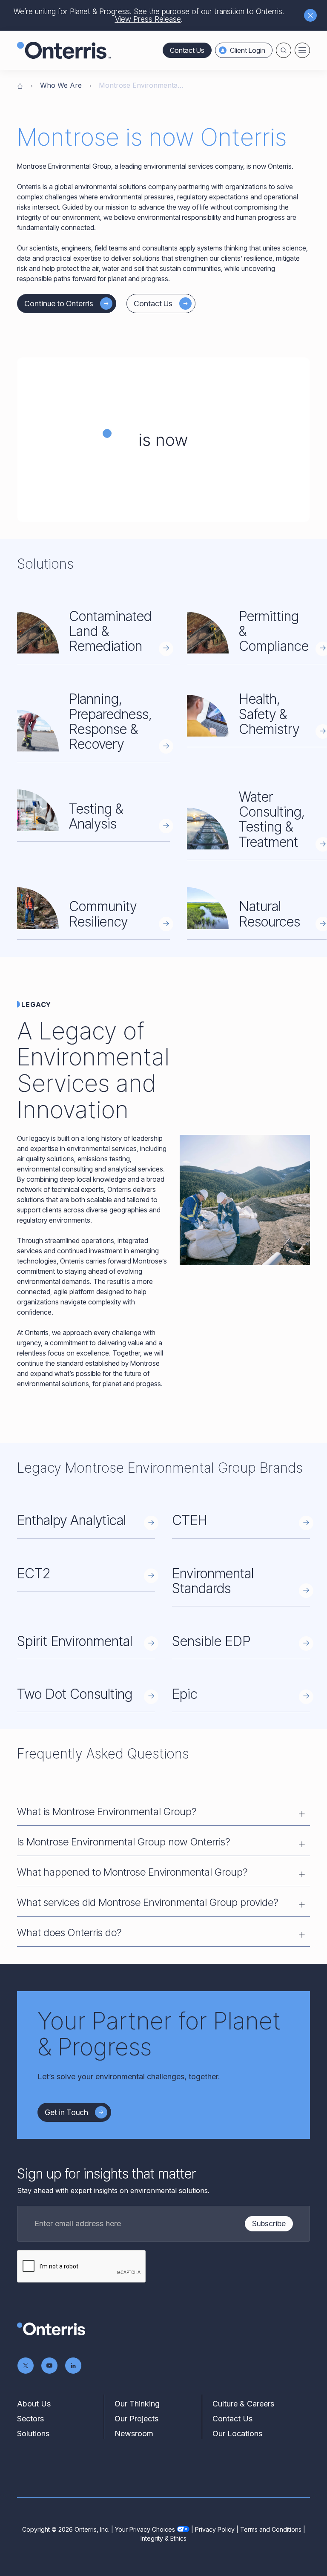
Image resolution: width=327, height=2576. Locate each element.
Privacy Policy (215, 2529)
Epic (185, 1694)
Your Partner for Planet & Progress (159, 2034)
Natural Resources (270, 914)
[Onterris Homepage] (20, 85)
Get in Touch (66, 2112)
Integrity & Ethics (163, 2538)
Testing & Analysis (96, 816)
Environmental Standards (213, 1581)
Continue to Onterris (59, 304)
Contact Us (187, 50)
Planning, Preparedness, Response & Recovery (110, 721)
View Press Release (148, 19)
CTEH (190, 1520)
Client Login (248, 50)
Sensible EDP (211, 1641)
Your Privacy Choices (145, 2529)
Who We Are (61, 85)
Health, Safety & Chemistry (269, 714)
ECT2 (34, 1573)
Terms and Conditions (271, 2529)
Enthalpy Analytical (72, 1520)
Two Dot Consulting (75, 1694)
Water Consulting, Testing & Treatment (272, 819)
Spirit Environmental (75, 1641)
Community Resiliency (103, 914)
